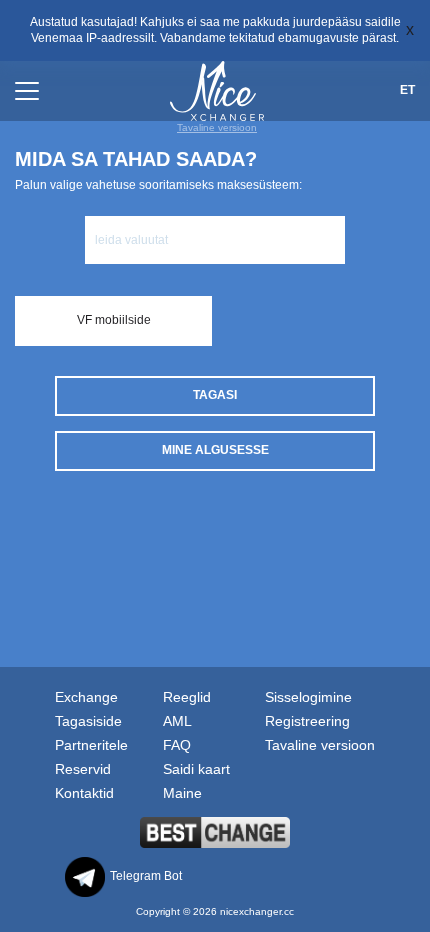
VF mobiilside (114, 320)
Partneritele (91, 745)
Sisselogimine (308, 697)
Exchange (86, 697)
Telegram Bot (146, 876)
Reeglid (187, 697)
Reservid (83, 769)
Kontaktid (84, 793)
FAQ (177, 745)
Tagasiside (88, 721)
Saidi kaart (196, 769)
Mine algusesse (215, 450)
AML (177, 721)
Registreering (307, 721)
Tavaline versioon (217, 127)
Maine (182, 793)
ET (407, 90)
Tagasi (215, 395)
